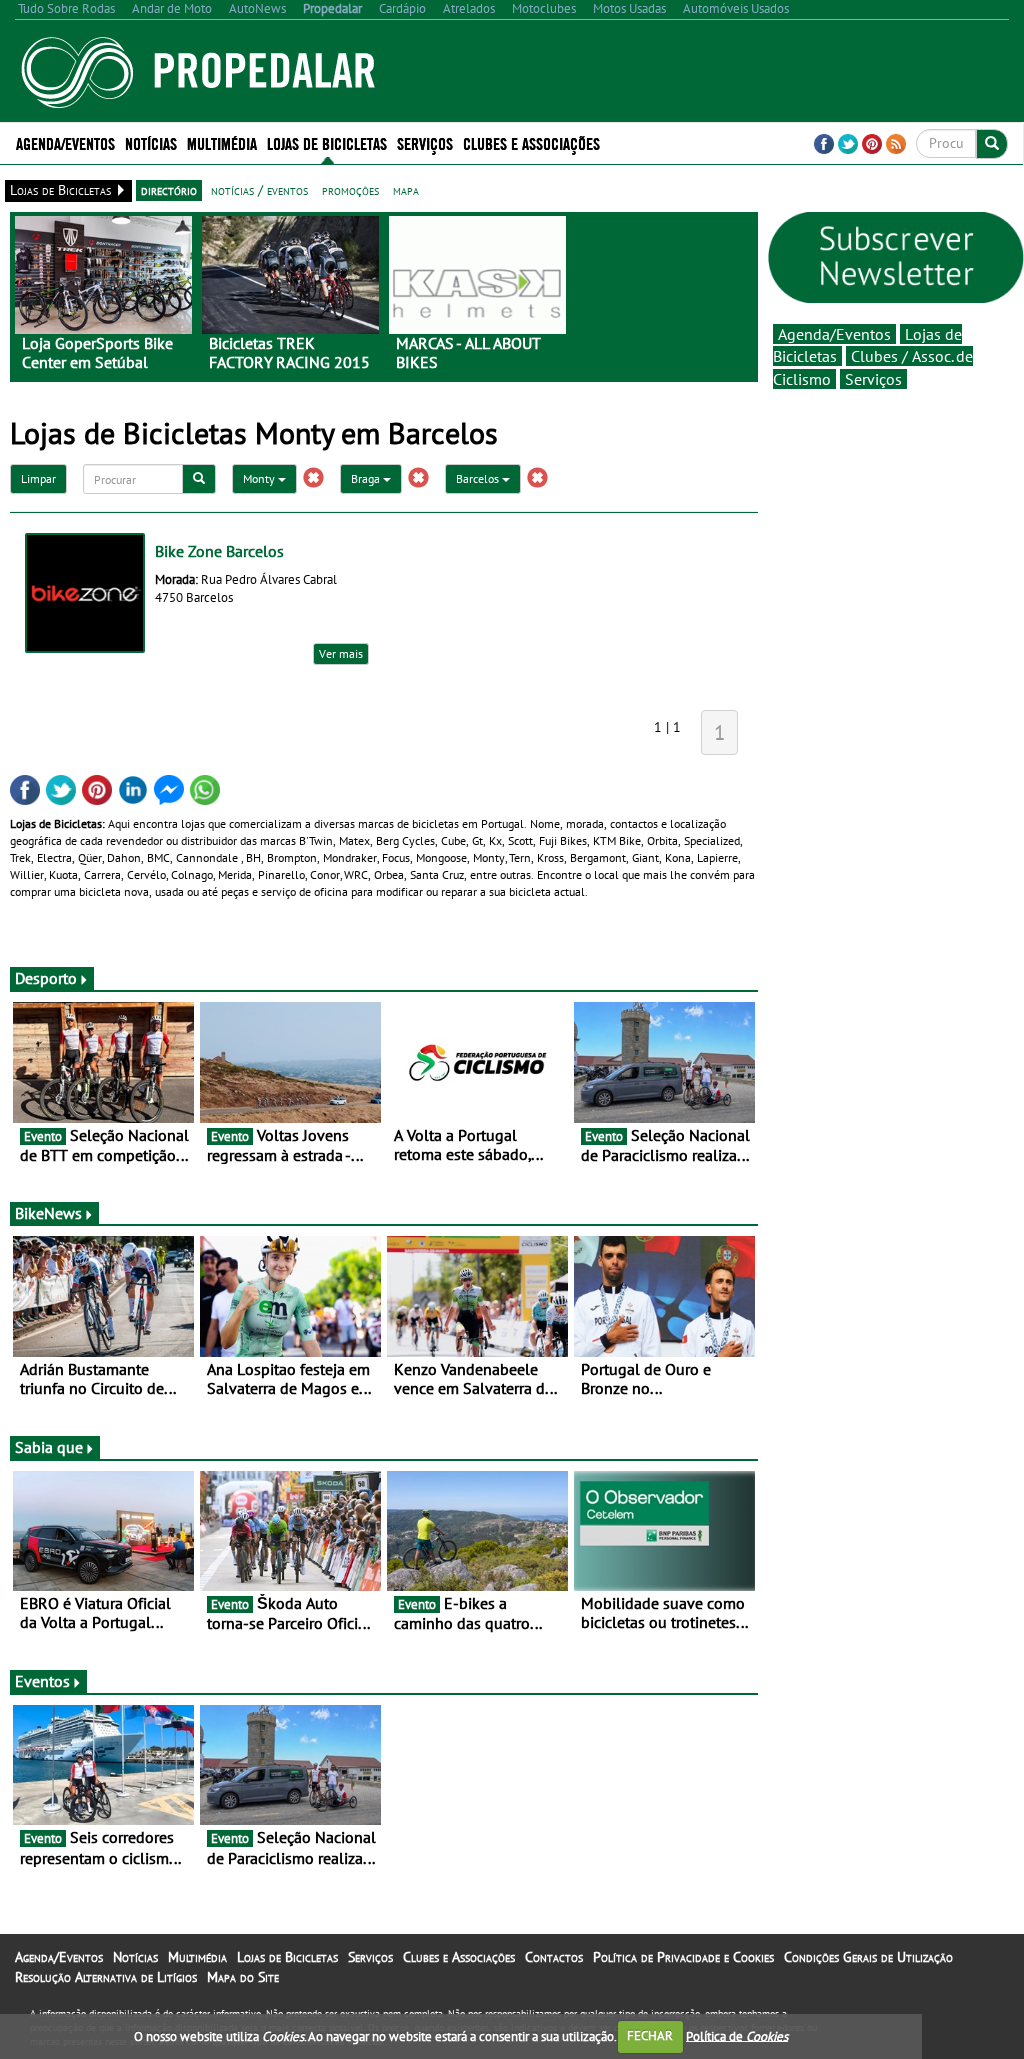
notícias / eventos (259, 190)
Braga (367, 478)
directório (169, 190)
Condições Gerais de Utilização (868, 1957)
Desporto (46, 978)
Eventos (42, 1681)
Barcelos (479, 478)
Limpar (38, 478)
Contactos (554, 1957)
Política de (737, 2035)
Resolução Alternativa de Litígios (106, 1977)
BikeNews (48, 1213)
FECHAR (650, 2035)
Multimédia (197, 1957)
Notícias (135, 1957)
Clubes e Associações (459, 1957)
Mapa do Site (243, 1977)
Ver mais (341, 653)
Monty (260, 478)
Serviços (873, 379)
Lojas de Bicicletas (287, 1957)
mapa (406, 190)
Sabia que (49, 1447)
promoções (350, 190)
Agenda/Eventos (65, 142)
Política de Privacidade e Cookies (683, 1957)
